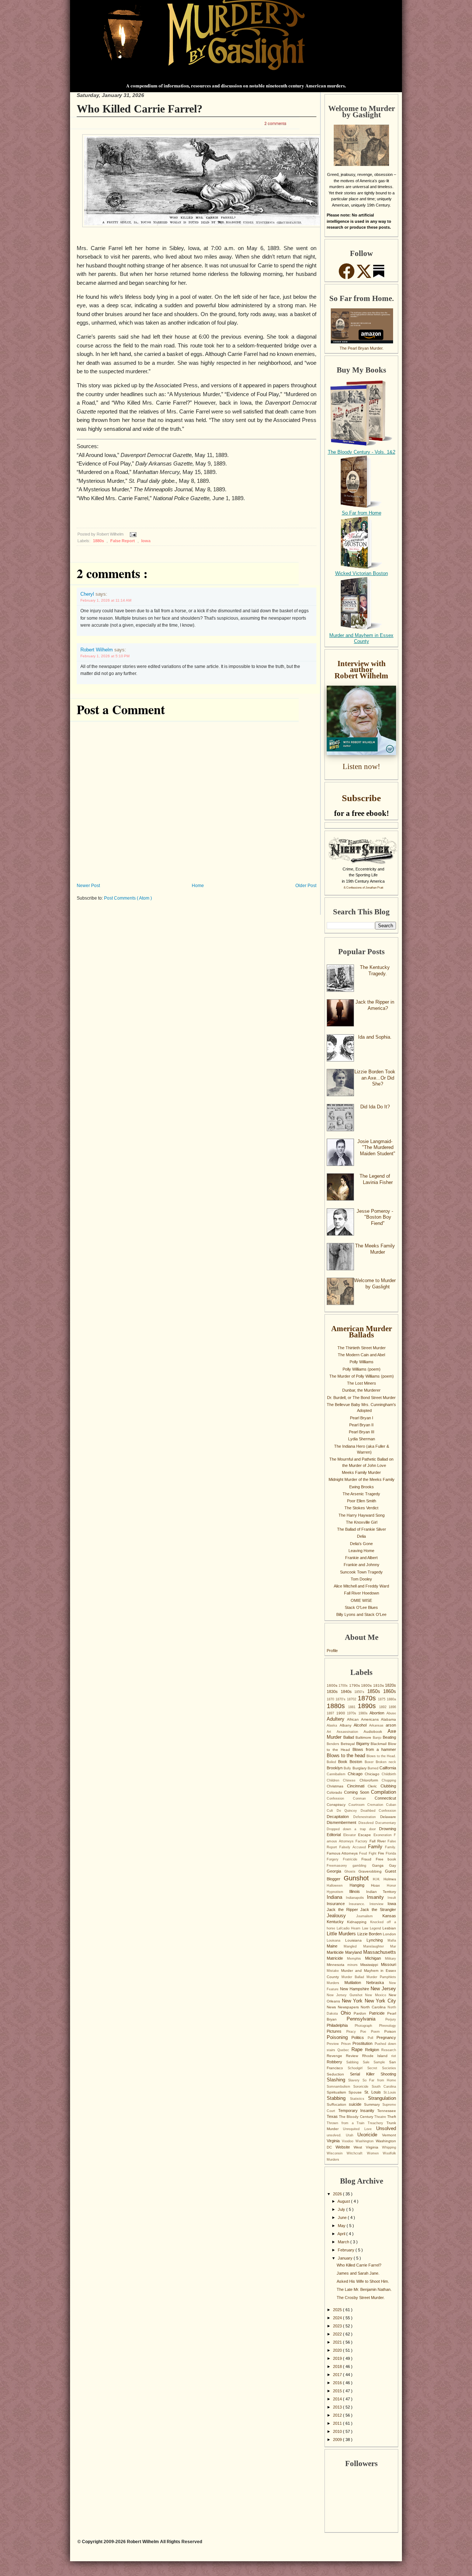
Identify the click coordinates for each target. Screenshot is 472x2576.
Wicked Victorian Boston (362, 573)
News (332, 2007)
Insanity (377, 1897)
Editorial (335, 1835)
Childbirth (389, 1774)
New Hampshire (355, 1989)
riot (394, 2056)
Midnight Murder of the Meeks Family (362, 1479)
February (347, 2250)
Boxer (370, 1762)
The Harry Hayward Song (362, 1515)
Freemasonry (340, 1866)
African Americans (364, 1719)
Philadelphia (341, 2025)
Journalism (369, 1916)
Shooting (388, 2074)
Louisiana (356, 1940)
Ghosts (352, 1872)
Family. (391, 1847)
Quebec (344, 2050)
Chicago (356, 1774)
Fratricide (352, 1859)
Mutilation (355, 1983)
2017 (338, 2375)
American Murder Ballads (362, 1332)
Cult (332, 1811)
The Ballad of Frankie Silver (362, 1529)
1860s (390, 1691)
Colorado (335, 1792)
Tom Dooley (361, 1579)
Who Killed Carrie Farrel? (140, 109)
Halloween (338, 1886)
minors (354, 1965)
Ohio (347, 2013)
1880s (99, 541)
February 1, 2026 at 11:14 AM (106, 600)
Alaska (333, 1725)
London (389, 1934)
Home (198, 886)
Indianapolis (357, 1898)
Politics (359, 2037)
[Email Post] (132, 534)
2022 (338, 2334)
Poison (390, 2031)
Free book (386, 1859)
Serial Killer (365, 2074)
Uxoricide (370, 2135)
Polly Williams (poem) (362, 1369)
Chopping (389, 1780)
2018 (338, 2366)
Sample (381, 2062)
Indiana (336, 1897)
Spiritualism (338, 2092)
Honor (391, 1886)
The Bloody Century (357, 2117)
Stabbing (338, 2098)
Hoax (379, 1885)
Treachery (377, 2123)
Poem (378, 2032)
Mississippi (371, 1965)
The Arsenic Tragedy (361, 1494)
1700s (344, 1686)
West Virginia (368, 2147)
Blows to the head (347, 1756)
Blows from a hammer (374, 1749)
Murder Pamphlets (381, 1977)
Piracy (353, 2032)
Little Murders (342, 1934)
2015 (338, 2391)
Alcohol (361, 1725)
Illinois (358, 1891)
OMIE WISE (361, 1600)
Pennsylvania (366, 2019)
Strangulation (382, 2098)
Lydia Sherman (362, 1439)
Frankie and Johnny (362, 1565)
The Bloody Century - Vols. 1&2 (362, 452)
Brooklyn (335, 1768)
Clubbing (388, 1786)
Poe (366, 2032)
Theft (392, 2117)
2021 (338, 2342)
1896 (392, 1707)
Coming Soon (358, 1792)
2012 (338, 2415)
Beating (389, 1737)
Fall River (379, 1841)
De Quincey (349, 1811)
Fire (382, 1853)
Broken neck (386, 1762)
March (344, 2242)
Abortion (378, 1713)
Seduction (338, 2074)
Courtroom (358, 1805)
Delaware (388, 1817)
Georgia (336, 1871)
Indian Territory (381, 1892)
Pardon (361, 2013)
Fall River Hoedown (362, 1593)
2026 (338, 2194)
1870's (341, 1699)
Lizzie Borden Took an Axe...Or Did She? (375, 1078)
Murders (336, 1983)
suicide (356, 2104)
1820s (391, 1685)
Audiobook (376, 1732)
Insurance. (359, 1904)
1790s (355, 1685)
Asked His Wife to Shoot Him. (363, 2281)
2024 (338, 2318)
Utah (352, 2135)
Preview (334, 2044)
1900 (342, 1713)
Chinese (351, 1780)
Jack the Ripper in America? (375, 1005)
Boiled (332, 1762)
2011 (338, 2423)
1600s (333, 1685)
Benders (334, 1744)
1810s (379, 1685)
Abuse (391, 1713)
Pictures (336, 2031)
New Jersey (383, 1989)
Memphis (356, 1959)
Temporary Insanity (358, 2111)
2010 (338, 2431)
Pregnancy (386, 2037)
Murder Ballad (354, 1977)
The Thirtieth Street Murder (362, 1348)
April (342, 2234)
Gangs (381, 1865)
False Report (123, 541)
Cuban (391, 1805)
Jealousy (341, 1916)
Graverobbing (372, 1871)
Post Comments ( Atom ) (128, 898)
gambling (362, 1866)
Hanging (360, 1885)
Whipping (389, 2147)
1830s (334, 1692)
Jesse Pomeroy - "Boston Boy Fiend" (375, 1217)
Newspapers (349, 2007)
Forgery (335, 1859)
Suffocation (338, 2104)
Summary (373, 2104)
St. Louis (374, 2092)
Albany (347, 1725)
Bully (348, 1768)
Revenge (336, 2056)
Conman (364, 1798)
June (343, 2217)
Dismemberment (343, 1822)
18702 (352, 1699)
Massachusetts (380, 1952)
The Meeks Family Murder (375, 1249)
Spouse (356, 2092)
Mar (393, 1946)
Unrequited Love (360, 2129)
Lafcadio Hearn (349, 1928)
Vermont (389, 2135)
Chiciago (373, 1774)
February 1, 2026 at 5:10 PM (105, 656)
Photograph (367, 2026)
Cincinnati (358, 1786)
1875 (382, 1699)
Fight (373, 1853)
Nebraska (378, 1983)
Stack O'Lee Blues (361, 1607)
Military (391, 1959)
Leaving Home (361, 1551)
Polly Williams (362, 1362)
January (346, 2258)
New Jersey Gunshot (346, 1995)
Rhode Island (377, 2056)
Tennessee (387, 2111)
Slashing (337, 2080)
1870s (368, 1698)
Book (344, 1762)
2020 (338, 2350)
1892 (384, 1707)
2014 (338, 2399)
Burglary (360, 1768)
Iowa (146, 541)
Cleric (374, 1786)
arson (391, 1725)
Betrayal (348, 1744)
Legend (376, 1928)
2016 (338, 2383)
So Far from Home (362, 513)
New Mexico (377, 1995)
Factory (362, 1841)
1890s (368, 1706)
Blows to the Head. (381, 1756)
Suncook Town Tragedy (361, 1572)
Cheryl (88, 594)
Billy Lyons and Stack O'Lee (361, 1614)
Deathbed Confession (379, 1811)
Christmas (337, 1786)
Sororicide (362, 2087)
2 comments (275, 123)
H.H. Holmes (384, 1879)
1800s (367, 1685)
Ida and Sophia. (375, 1037)
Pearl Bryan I (362, 1418)
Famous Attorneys (343, 1853)
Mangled (353, 1946)
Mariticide (336, 1952)
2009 (338, 2440)
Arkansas (378, 1725)
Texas (333, 2116)
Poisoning (339, 2037)
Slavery (355, 2080)
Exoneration (384, 1835)
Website (345, 2147)
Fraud (369, 1859)
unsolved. (336, 2135)
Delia (361, 1536)
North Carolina (374, 2007)
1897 (332, 1713)
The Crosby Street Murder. (361, 2298)
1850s (375, 1691)
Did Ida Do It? (375, 1107)
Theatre (381, 2117)
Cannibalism (337, 1774)
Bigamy (364, 1744)
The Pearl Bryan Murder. (362, 348)
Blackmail (379, 1744)
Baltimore (364, 1737)
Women (375, 2153)
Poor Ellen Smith (362, 1501)
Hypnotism (338, 1892)
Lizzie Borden (370, 1934)
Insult (392, 1898)
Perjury (391, 2019)
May (342, 2226)
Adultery (337, 1719)
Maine (335, 1946)
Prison (347, 2044)
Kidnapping (358, 1922)
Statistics (359, 2099)
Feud (364, 1853)
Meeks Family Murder (361, 1472)
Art (332, 1732)
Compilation (383, 1792)
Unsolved (386, 2128)
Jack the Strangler (378, 1910)
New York (353, 2001)
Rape (358, 2049)
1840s (348, 1692)
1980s (364, 1713)
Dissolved (367, 1823)
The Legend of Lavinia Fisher (376, 1179)
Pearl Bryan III (362, 1432)
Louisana (336, 1940)
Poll (372, 2038)
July (342, 2209)
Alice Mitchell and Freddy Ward (361, 1586)
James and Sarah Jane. (358, 2273)
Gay (393, 1865)
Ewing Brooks (362, 1487)
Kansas (389, 1916)
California (388, 1768)
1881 (353, 1707)
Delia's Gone (361, 1544)
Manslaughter (377, 1946)
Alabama (388, 1719)
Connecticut (385, 1798)
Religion (373, 2050)
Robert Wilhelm (97, 650)
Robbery (336, 2062)
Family (376, 1847)
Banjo (378, 1738)
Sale (368, 2062)
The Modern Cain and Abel (361, 1355)
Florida (391, 1853)
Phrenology (388, 2026)
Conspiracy (338, 1805)
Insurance (338, 1904)
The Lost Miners (362, 1383)
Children (335, 1780)
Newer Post (88, 886)
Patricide (378, 2013)
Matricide (337, 1958)
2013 (338, 2407)
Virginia (334, 2141)
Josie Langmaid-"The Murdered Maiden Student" (376, 1147)
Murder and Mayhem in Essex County (361, 638)
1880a (391, 1699)
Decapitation (340, 1817)
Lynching (377, 1940)
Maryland (354, 1952)
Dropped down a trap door (353, 1829)
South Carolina (384, 2087)
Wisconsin (337, 2153)
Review (354, 2056)
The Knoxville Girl (362, 1522)
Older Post (306, 886)
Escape (366, 1835)
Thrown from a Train (347, 2123)
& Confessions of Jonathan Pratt (363, 888)
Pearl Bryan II (361, 1425)
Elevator (351, 1835)
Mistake (334, 1971)
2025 (338, 2310)
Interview (379, 1904)
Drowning (388, 1829)
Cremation (377, 1805)
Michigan (375, 1958)
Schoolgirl (358, 2068)
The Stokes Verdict (361, 1508)
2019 (338, 2358)
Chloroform (371, 1780)
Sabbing (354, 2062)
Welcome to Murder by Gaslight (375, 1284)
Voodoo (349, 2141)
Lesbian (389, 1928)
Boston (357, 1762)
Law (366, 1928)
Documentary (386, 1823)
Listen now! (361, 766)
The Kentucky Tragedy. (375, 970)
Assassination (350, 1732)
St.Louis (390, 2092)
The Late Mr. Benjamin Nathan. (364, 2289)
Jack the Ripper (343, 1910)
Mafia (392, 1940)
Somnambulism (340, 2087)
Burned (374, 1768)
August (344, 2201)
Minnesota (337, 1965)
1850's (361, 1692)
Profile (332, 1651)
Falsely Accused (354, 1847)
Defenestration (367, 1817)
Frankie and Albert (361, 1558)
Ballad (349, 1737)
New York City (380, 2001)
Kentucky (337, 1922)
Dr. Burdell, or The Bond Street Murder (361, 1398)
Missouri (388, 1964)
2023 (338, 2326)
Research (389, 2050)
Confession (340, 1798)
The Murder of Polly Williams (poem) (362, 1376)
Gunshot (358, 1878)
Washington (366, 2141)
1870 (331, 1699)
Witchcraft (357, 2153)
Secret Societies (382, 2068)
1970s (353, 1713)
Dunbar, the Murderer (361, 1390)
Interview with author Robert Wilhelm (361, 670)
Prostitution (364, 2043)
